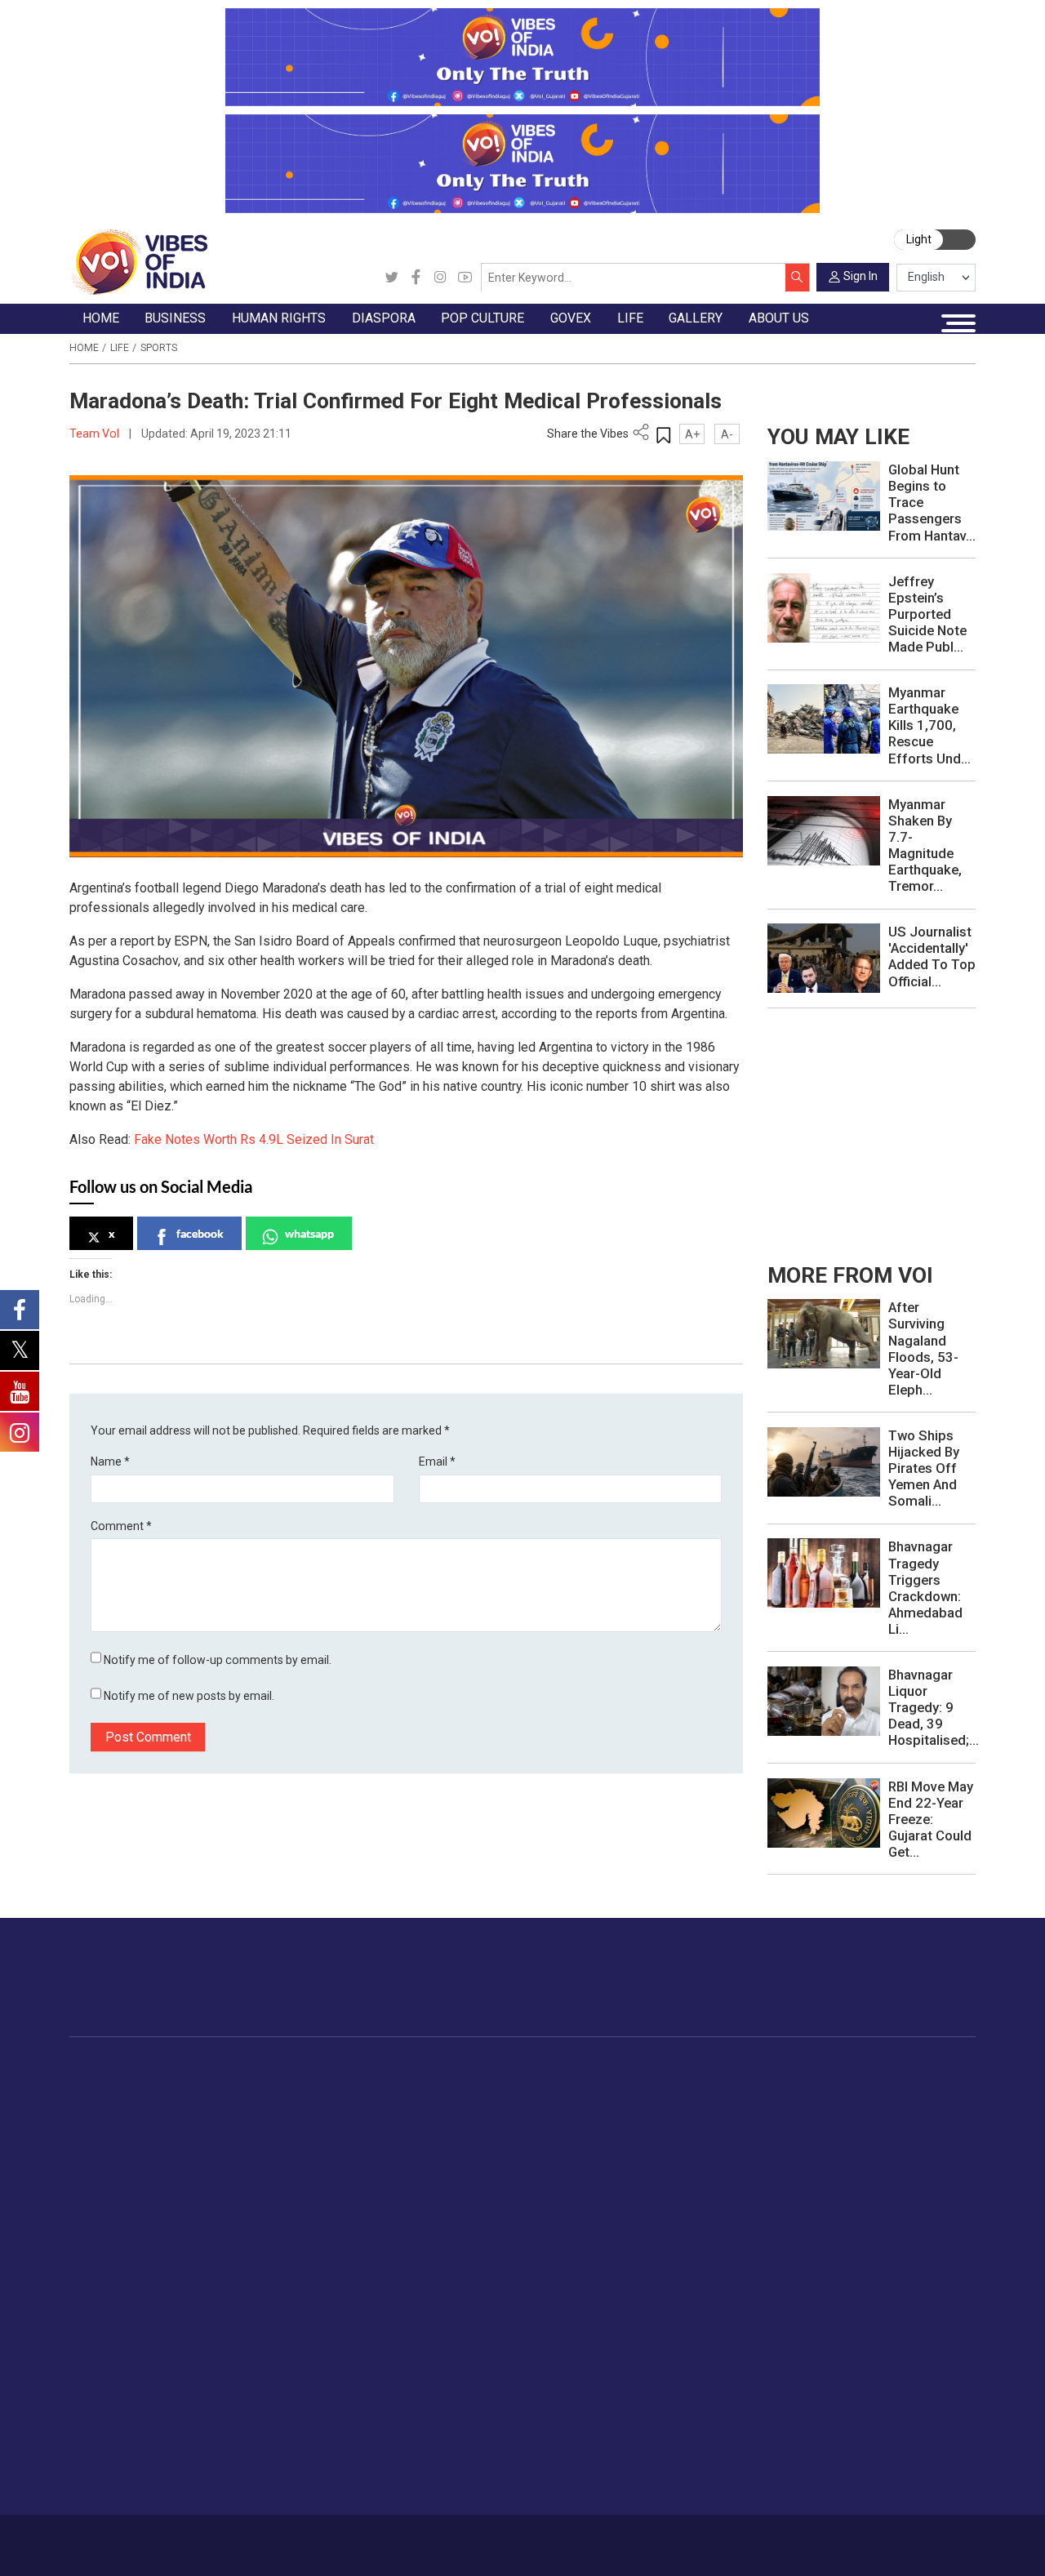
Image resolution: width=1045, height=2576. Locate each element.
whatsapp (309, 1233)
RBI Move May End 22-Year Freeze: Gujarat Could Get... (931, 1819)
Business (218, 2067)
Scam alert (832, 2388)
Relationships (914, 2142)
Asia (414, 2103)
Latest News (118, 2103)
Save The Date (123, 2350)
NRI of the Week (447, 2123)
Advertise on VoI (848, 2350)
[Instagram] (440, 278)
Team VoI (96, 434)
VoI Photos (115, 2445)
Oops (817, 2426)
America (424, 2084)
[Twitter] (391, 278)
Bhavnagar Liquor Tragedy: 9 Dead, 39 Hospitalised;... (934, 1707)
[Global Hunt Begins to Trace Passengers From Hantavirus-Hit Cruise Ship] (824, 496)
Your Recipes (756, 2123)
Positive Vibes (122, 2199)
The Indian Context (135, 2123)
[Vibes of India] (138, 261)
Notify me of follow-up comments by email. (218, 1660)
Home (84, 348)
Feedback (294, 2538)
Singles (898, 2199)
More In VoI (817, 2332)
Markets (230, 2142)
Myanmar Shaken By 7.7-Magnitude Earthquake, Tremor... (925, 845)
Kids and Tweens (925, 2256)
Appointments (634, 2142)
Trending (107, 2084)
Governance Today (646, 2084)
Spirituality (906, 2314)
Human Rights (342, 2067)
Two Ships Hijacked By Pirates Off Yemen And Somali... (924, 1468)
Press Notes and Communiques (889, 2369)
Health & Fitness (923, 2237)
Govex (598, 2067)
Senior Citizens (919, 2180)
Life (120, 348)
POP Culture (534, 2067)
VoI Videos (114, 2388)
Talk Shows (115, 2369)
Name (110, 1462)
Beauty (897, 2294)
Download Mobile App (891, 2545)
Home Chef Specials (775, 2084)
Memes (104, 2426)
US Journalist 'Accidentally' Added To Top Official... (932, 956)
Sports (159, 348)
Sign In (860, 276)
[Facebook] (416, 278)
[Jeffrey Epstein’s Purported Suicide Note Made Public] (824, 607)
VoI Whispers (632, 2103)
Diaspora (410, 2067)
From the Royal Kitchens (787, 2103)
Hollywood (544, 2103)
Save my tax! (243, 2161)
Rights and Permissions (867, 2484)
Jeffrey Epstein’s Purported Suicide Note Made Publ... (927, 614)
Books (533, 2142)
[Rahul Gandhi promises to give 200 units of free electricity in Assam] (824, 1333)
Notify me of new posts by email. (189, 1696)
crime (100, 2161)
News (334, 2084)
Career (125, 2538)
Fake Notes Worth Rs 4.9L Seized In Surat (254, 1139)
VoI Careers (835, 2464)
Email (437, 1462)
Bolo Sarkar (627, 2123)
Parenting (904, 2161)
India (221, 2084)
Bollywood (544, 2084)
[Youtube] (465, 278)
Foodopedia (738, 2067)
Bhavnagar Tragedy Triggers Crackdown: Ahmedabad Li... (925, 1587)
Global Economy (252, 2123)
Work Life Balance (927, 2218)
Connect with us (894, 1991)
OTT (527, 2123)
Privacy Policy (360, 2538)
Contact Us (234, 2538)
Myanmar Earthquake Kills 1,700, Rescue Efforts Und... (929, 725)
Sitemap (423, 2538)
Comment (121, 1526)
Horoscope (909, 2084)
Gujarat (103, 2142)
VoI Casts (111, 2407)
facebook (200, 1233)
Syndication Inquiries (858, 2445)
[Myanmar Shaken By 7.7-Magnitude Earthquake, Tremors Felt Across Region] (824, 830)
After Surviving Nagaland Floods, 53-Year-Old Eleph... (923, 1348)
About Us (174, 2538)
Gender (898, 2123)
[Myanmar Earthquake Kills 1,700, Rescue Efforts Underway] (824, 719)
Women (899, 2103)
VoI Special (114, 2180)
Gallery (87, 2332)
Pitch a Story (838, 2407)
